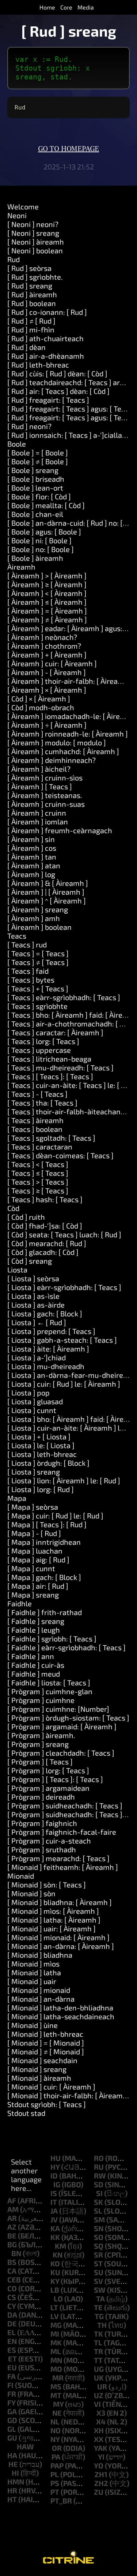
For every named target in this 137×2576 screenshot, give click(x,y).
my (58, 2404)
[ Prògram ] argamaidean (48, 1788)
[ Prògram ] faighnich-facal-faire (62, 1832)
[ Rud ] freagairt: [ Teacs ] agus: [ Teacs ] (72, 409)
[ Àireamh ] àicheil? (39, 769)
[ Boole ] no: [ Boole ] (41, 549)
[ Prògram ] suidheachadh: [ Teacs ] (65, 1805)
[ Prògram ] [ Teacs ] (40, 1762)
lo (58, 2299)
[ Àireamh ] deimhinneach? (52, 760)
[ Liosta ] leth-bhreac (42, 1454)
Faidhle (20, 1603)
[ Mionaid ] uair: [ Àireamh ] (52, 1928)
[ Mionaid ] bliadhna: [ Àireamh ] (60, 1902)
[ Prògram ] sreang (38, 1744)
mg (56, 2325)
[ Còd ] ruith (26, 1217)
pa (56, 2457)
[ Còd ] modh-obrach (41, 707)
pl (55, 2474)
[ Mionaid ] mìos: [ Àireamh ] (53, 1911)
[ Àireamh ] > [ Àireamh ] (47, 575)
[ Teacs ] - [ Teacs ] (37, 1094)
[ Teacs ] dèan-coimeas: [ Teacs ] (60, 1155)
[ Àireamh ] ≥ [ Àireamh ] (47, 584)
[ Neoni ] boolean (35, 250)
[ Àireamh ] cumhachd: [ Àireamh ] (63, 751)
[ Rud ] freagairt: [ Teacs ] (48, 400)
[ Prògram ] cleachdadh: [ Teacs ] (61, 1753)
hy (55, 2167)
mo (56, 2369)
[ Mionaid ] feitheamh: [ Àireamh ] (63, 1867)
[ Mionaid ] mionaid (39, 1990)
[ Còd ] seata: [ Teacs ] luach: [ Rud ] (64, 1234)
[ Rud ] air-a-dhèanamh (46, 356)
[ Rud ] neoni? (29, 426)
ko (55, 2263)
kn (58, 2255)
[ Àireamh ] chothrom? (44, 646)
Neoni (17, 215)
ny (55, 2439)
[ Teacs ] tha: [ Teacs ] (42, 1103)
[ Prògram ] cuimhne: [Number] (58, 1709)
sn (99, 2228)
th (102, 2325)
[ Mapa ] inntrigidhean (44, 1542)
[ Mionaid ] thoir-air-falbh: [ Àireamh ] (69, 2095)
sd (99, 2184)
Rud (14, 259)
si (99, 2193)
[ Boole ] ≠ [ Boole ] (38, 461)
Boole (17, 444)
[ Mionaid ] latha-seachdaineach (61, 2016)
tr (98, 2351)
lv (55, 2316)
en (12, 2341)
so (99, 2237)
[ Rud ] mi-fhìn (31, 329)
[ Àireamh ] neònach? (42, 637)
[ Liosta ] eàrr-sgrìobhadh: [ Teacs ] (64, 1287)
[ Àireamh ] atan (34, 865)
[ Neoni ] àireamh (36, 242)
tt (98, 2360)
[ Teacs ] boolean (35, 1129)
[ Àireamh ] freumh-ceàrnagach (60, 830)
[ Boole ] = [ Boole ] (38, 452)
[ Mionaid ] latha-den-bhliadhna (60, 2008)
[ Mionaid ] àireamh (39, 2078)
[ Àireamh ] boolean (39, 927)
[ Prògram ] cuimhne (41, 1700)
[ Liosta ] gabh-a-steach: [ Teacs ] (62, 1340)
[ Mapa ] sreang (33, 1595)
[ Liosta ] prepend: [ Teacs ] (51, 1331)
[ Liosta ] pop (28, 1393)
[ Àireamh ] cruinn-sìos (45, 778)
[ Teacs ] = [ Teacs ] (38, 953)
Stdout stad (26, 2113)
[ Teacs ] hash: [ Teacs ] (45, 1199)
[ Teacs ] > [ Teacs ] (38, 1182)
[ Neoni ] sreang (33, 233)
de (12, 2323)
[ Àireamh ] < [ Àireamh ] (47, 593)
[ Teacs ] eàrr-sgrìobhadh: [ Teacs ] (64, 997)
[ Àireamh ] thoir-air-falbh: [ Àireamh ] (70, 681)
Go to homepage (68, 149)
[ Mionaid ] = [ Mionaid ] (46, 2043)
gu (12, 2438)
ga (12, 2411)
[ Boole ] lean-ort (35, 488)
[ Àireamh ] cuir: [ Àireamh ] (52, 663)
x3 (101, 2413)
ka (55, 2228)
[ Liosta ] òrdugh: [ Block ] (48, 1463)
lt (54, 2307)
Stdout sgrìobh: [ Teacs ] (47, 2104)
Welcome (23, 206)
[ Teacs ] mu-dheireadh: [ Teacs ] (60, 1067)
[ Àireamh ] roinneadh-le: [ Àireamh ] (68, 734)
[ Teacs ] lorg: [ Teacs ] (43, 1041)
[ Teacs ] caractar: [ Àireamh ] (55, 1032)
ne (57, 2413)
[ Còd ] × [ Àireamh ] (39, 698)
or (57, 2448)
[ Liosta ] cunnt (32, 1410)
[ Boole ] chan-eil (35, 514)
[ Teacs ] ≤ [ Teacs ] (38, 1173)
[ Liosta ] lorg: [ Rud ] (41, 1489)
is (54, 2193)
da (12, 2315)
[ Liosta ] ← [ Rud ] (37, 1322)
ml (56, 2351)
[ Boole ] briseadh (36, 479)
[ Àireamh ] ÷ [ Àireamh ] (47, 725)
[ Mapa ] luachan (35, 1551)
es (12, 2350)
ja (54, 2211)
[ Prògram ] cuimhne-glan (50, 1691)
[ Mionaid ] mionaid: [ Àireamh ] (58, 1937)
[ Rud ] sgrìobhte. (35, 277)
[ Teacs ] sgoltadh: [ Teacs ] (51, 1138)
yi (101, 2457)
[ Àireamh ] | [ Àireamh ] (46, 892)
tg (99, 2316)
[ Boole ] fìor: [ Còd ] (39, 496)
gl (12, 2429)
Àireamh (21, 567)
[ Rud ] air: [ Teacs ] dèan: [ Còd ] (58, 391)
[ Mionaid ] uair (32, 1981)
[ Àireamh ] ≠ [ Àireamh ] (47, 619)
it (54, 2202)
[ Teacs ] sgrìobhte (37, 1006)
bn (16, 2253)
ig (57, 2184)
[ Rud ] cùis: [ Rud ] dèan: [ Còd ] (57, 373)
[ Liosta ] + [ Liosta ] (39, 1436)
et (12, 2359)
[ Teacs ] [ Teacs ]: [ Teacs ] (50, 1076)
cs (12, 2297)
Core (66, 7)
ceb (14, 2279)
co (12, 2288)
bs (12, 2262)
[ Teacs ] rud (27, 944)
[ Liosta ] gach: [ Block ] (45, 1313)
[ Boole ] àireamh (35, 558)
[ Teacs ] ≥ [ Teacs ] (38, 1190)
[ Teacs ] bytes (31, 980)
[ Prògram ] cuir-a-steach (49, 1841)
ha (12, 2455)
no (56, 2430)
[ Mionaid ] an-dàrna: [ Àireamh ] (61, 1946)
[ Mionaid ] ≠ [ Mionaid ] (46, 2051)
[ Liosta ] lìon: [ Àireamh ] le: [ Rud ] (64, 1480)
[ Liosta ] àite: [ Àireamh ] (48, 1349)
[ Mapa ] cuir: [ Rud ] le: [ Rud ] (55, 1516)
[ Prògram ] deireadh (41, 1797)
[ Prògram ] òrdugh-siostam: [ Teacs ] (68, 1718)
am (13, 2209)
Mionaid (21, 1876)
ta (100, 2299)
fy (11, 2402)
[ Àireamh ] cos (32, 848)
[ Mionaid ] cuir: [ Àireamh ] (51, 2087)
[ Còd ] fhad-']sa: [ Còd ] (45, 1226)
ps (55, 2483)
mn (56, 2360)
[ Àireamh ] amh (34, 918)
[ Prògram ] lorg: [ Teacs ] (48, 1770)
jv (54, 2219)
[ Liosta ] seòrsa (33, 1278)
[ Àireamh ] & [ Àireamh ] (48, 883)
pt (55, 2492)
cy (12, 2306)
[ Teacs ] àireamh (35, 1120)
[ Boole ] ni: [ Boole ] (39, 540)
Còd (13, 1208)
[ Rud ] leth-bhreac (38, 365)
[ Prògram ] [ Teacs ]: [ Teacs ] (55, 1779)
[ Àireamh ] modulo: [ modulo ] (57, 742)
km (60, 2246)
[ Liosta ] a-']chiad (37, 1357)
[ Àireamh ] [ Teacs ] (40, 786)
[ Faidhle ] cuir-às (36, 1665)
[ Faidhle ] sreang (36, 1621)
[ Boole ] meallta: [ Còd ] (46, 505)
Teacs (17, 936)
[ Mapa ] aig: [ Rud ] (38, 1559)
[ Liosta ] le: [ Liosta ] (41, 1445)
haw (25, 2446)
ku (55, 2272)
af (12, 2200)
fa (12, 2376)
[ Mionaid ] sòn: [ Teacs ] (47, 1885)
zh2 (101, 2483)
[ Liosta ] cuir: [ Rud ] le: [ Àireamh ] (64, 1384)
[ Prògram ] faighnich (42, 1823)
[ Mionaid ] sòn (31, 1893)
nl (55, 2422)
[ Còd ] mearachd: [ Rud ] (47, 1243)
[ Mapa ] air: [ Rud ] (38, 1586)
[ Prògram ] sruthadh (42, 1849)
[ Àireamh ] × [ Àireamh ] (47, 690)
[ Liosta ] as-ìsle (33, 1296)
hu (56, 2158)
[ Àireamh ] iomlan (38, 821)
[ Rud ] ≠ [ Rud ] (31, 321)
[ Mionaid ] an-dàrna (41, 1999)
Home (47, 7)
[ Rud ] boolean (32, 303)
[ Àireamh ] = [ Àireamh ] (47, 611)
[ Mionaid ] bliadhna (40, 1955)
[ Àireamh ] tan (32, 857)
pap (57, 2465)
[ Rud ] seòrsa (29, 268)
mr (58, 2378)
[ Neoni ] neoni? (33, 224)
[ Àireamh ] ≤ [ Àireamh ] (47, 602)
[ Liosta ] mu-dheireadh (46, 1366)
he (13, 2464)
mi (55, 2334)
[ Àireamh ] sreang (38, 909)
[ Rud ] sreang (30, 286)
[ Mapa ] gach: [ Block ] (44, 1577)
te (98, 2307)
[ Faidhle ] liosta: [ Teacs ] (49, 1682)
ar (12, 2218)
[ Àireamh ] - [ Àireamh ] (47, 672)
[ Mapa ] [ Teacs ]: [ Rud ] (47, 1524)
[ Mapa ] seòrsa (33, 1507)
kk (55, 2237)
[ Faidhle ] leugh (34, 1630)
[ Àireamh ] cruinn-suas (46, 804)
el (12, 2332)
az (12, 2227)
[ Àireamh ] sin (31, 839)
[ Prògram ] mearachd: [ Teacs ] (58, 1858)
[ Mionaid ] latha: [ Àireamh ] (54, 1920)
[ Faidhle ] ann (31, 1656)
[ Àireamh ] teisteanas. (45, 795)
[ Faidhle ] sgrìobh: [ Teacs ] (52, 1639)
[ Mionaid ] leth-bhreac (45, 2034)
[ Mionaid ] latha (34, 1972)
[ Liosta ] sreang (34, 1472)
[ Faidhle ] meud (34, 1674)
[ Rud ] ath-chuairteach (45, 338)
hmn (16, 2482)
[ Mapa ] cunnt (31, 1568)
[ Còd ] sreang (30, 1261)
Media (86, 7)
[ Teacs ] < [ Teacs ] (38, 1164)
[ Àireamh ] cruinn (37, 813)
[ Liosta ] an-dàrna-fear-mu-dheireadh (71, 1375)
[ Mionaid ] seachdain (42, 2060)
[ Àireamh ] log (31, 874)
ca (12, 2271)
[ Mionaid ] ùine (33, 2025)
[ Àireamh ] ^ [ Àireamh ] (47, 901)
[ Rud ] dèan (26, 347)
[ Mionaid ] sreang (37, 2069)
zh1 (101, 2474)
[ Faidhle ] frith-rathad (45, 1612)
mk (56, 2342)
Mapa (17, 1498)
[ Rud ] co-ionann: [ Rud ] (47, 312)
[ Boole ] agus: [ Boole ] (44, 532)
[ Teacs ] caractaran (40, 1147)
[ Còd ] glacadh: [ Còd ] (43, 1252)
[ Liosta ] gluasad (35, 1401)
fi (10, 2385)
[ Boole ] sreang (33, 470)
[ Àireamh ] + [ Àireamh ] (47, 655)
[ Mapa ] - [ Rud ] (34, 1533)
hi (15, 2473)
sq (99, 2246)
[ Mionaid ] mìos (33, 1964)
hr (12, 2490)
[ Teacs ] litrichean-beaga (49, 1059)
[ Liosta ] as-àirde (36, 1305)
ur (102, 2386)
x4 (101, 2422)
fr (12, 2394)
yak (101, 2448)
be (12, 2236)
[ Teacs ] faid (28, 971)
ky (55, 2281)
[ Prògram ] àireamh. (41, 1735)
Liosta (17, 1270)
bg (12, 2244)
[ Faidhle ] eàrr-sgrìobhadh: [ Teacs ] (66, 1647)
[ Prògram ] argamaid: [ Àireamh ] (62, 1726)
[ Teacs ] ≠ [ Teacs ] (38, 962)
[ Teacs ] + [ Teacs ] (38, 988)
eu (12, 2367)
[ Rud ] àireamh (32, 294)
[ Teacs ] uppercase (39, 1050)
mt (56, 2395)
